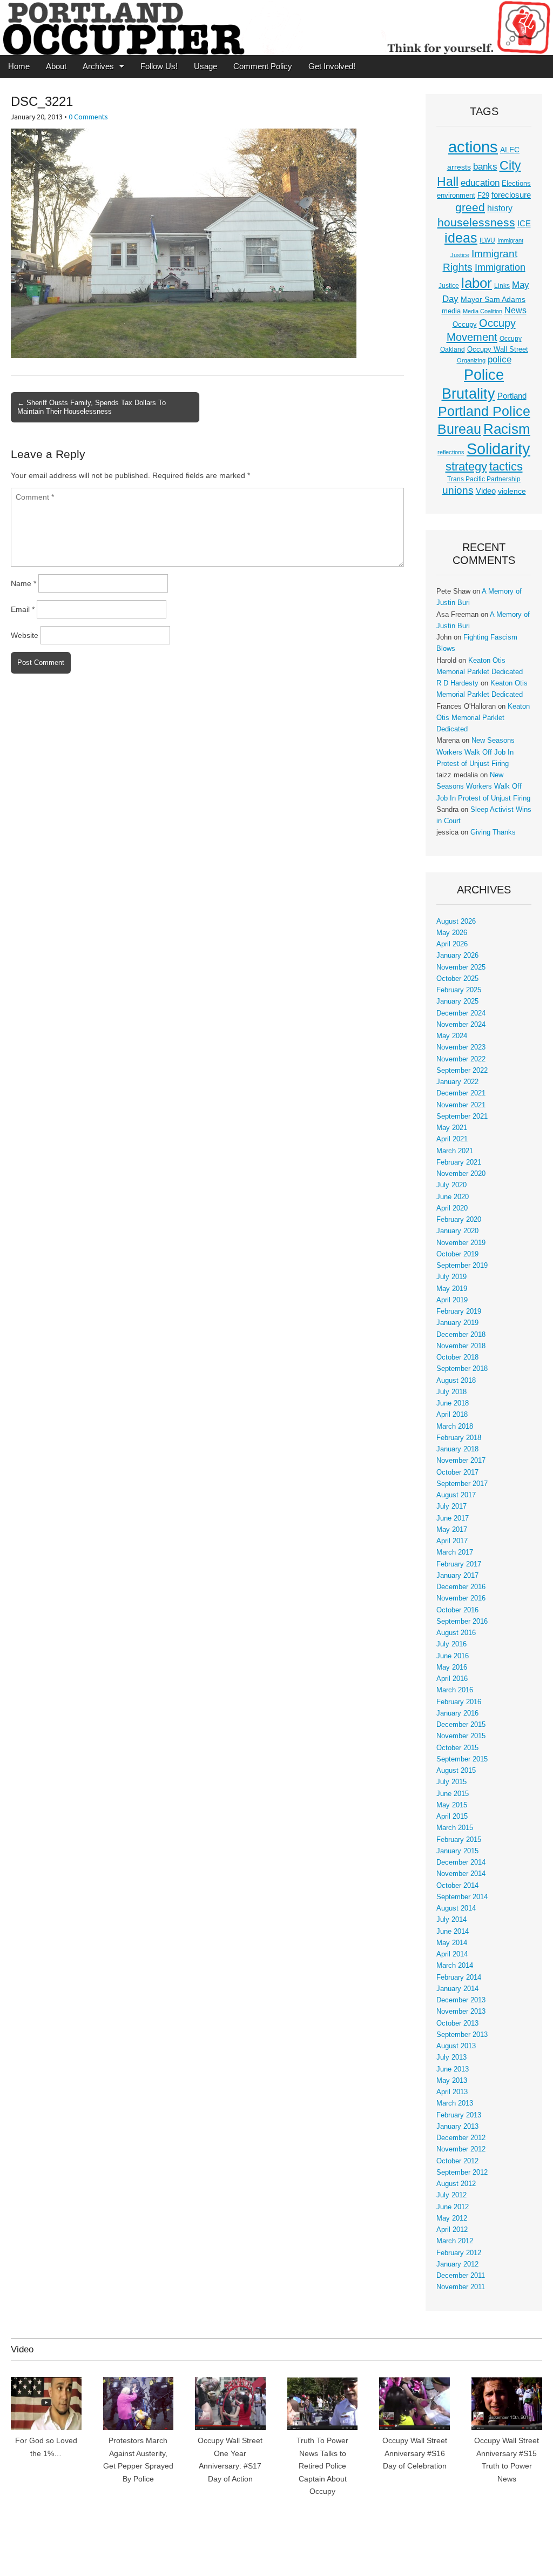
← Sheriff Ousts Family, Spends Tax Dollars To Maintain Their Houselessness (92, 407)
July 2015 (451, 1782)
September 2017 (462, 1484)
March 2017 (455, 1552)
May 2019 (452, 1289)
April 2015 (452, 1817)
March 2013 (455, 2103)
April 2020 (452, 1208)
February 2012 (459, 2253)
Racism (507, 429)
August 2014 (456, 1908)
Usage (205, 66)
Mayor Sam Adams (493, 300)
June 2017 (453, 1518)
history (500, 208)
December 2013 (461, 2000)
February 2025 (459, 990)
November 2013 (461, 2012)
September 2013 (462, 2035)
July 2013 (451, 2057)
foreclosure (511, 195)
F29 (483, 196)
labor (477, 283)
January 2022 (457, 1082)
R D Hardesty (457, 683)
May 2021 (452, 1128)
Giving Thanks (493, 832)
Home (19, 66)
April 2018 (452, 1415)
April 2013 (452, 2092)
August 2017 (456, 1495)
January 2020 (457, 1231)
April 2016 (452, 1679)
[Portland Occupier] (276, 28)
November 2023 (461, 1047)
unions (458, 490)
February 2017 (459, 1564)
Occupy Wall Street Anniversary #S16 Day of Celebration (415, 2453)
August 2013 (456, 2046)
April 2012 (452, 2230)
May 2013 (452, 2081)
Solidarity (498, 449)
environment (456, 196)
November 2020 (461, 1174)
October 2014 (457, 1886)
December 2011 (461, 2276)
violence (512, 491)
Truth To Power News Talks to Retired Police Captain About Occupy (322, 2466)
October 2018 (457, 1357)
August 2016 (456, 1633)
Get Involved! (332, 66)
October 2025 (457, 979)
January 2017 (457, 1576)
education (480, 183)
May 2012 (452, 2218)
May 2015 (452, 1805)
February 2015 (459, 1840)
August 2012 (456, 2184)
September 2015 (462, 1759)
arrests (459, 167)
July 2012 (451, 2195)
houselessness (476, 222)
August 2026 (456, 922)
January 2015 (457, 1851)
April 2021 (452, 1139)
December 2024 (461, 1013)
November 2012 (461, 2149)
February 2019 (459, 1311)
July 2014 (451, 1920)
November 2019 (461, 1243)
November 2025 (461, 967)
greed (470, 207)
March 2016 (455, 1690)
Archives (98, 66)
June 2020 (453, 1197)
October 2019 (457, 1254)
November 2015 (461, 1736)
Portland (512, 396)
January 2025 (457, 1001)
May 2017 (452, 1530)
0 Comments (88, 117)
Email (23, 609)
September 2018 (462, 1369)
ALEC (510, 150)
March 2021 (455, 1151)
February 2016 (459, 1702)
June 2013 (453, 2069)
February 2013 (459, 2115)
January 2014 (457, 1989)
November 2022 (461, 1059)
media (451, 311)
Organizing (471, 360)
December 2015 (461, 1725)
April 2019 (452, 1300)
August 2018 (456, 1381)
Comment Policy (263, 66)
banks (485, 167)
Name (23, 583)
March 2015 (455, 1828)
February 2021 (459, 1162)
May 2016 (452, 1667)
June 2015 (453, 1794)
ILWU (487, 240)
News (515, 310)
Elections (516, 183)
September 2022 (462, 1071)
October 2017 (457, 1472)
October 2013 (457, 2023)
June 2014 (453, 1932)
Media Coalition (483, 311)
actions (473, 147)
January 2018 (457, 1449)
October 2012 (457, 2161)
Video (486, 491)
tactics (506, 466)
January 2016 (457, 1713)
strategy (466, 466)
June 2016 (453, 1656)
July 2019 (451, 1277)
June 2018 (453, 1403)
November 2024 (461, 1025)
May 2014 (452, 1943)
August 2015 (456, 1771)
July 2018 (451, 1392)
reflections (451, 452)
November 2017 (461, 1461)
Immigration (500, 267)
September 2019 (462, 1266)
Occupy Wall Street (498, 349)
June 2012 (453, 2207)
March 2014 (455, 1966)
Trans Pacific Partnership (484, 479)
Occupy (465, 325)
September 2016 (462, 1622)
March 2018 (455, 1427)
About (56, 66)
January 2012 (457, 2264)
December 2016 (461, 1587)
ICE (524, 224)
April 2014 (452, 1954)
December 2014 (461, 1862)
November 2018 (461, 1346)
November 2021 (461, 1105)
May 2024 (452, 1036)
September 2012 (462, 2173)
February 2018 (459, 1438)
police (500, 359)
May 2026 (452, 933)
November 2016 (461, 1598)
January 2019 (457, 1323)
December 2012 (461, 2138)
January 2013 (457, 2127)
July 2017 (451, 1506)
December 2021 (461, 1093)
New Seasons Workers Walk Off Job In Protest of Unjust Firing (476, 752)
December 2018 (461, 1335)
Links (502, 286)
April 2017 (452, 1541)
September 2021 (462, 1117)
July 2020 (451, 1185)
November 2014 (461, 1874)
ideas (461, 238)
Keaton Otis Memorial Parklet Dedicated (483, 718)
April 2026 (452, 944)
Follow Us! (159, 66)
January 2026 (457, 956)
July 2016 (451, 1644)
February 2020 (459, 1220)
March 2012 (455, 2241)
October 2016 (457, 1610)
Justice (449, 286)
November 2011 (461, 2287)
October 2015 (457, 1748)
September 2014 (462, 1897)
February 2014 (459, 1978)
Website (25, 635)
